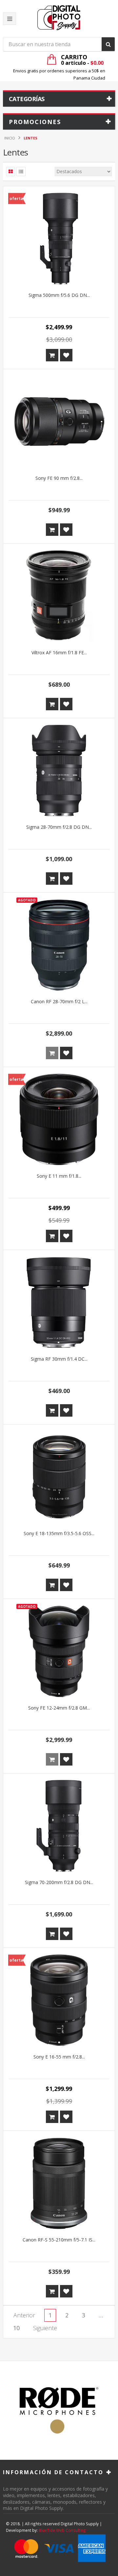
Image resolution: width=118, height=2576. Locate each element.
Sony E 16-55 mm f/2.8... (59, 2057)
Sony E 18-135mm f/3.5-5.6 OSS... (59, 1533)
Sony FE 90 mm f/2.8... (59, 478)
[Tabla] (11, 172)
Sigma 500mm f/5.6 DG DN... (59, 295)
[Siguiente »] (45, 2328)
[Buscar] (108, 44)
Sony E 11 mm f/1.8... (59, 1176)
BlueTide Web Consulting (62, 2530)
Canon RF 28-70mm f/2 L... (59, 1001)
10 (16, 2328)
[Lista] (21, 172)
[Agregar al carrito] (52, 355)
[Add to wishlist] (66, 355)
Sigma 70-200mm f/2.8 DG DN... (59, 1882)
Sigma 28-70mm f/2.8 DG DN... (59, 827)
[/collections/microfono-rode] (59, 2410)
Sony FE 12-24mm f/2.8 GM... (59, 1708)
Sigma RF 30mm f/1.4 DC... (59, 1359)
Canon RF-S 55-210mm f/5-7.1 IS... (59, 2240)
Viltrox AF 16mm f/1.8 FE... (59, 653)
